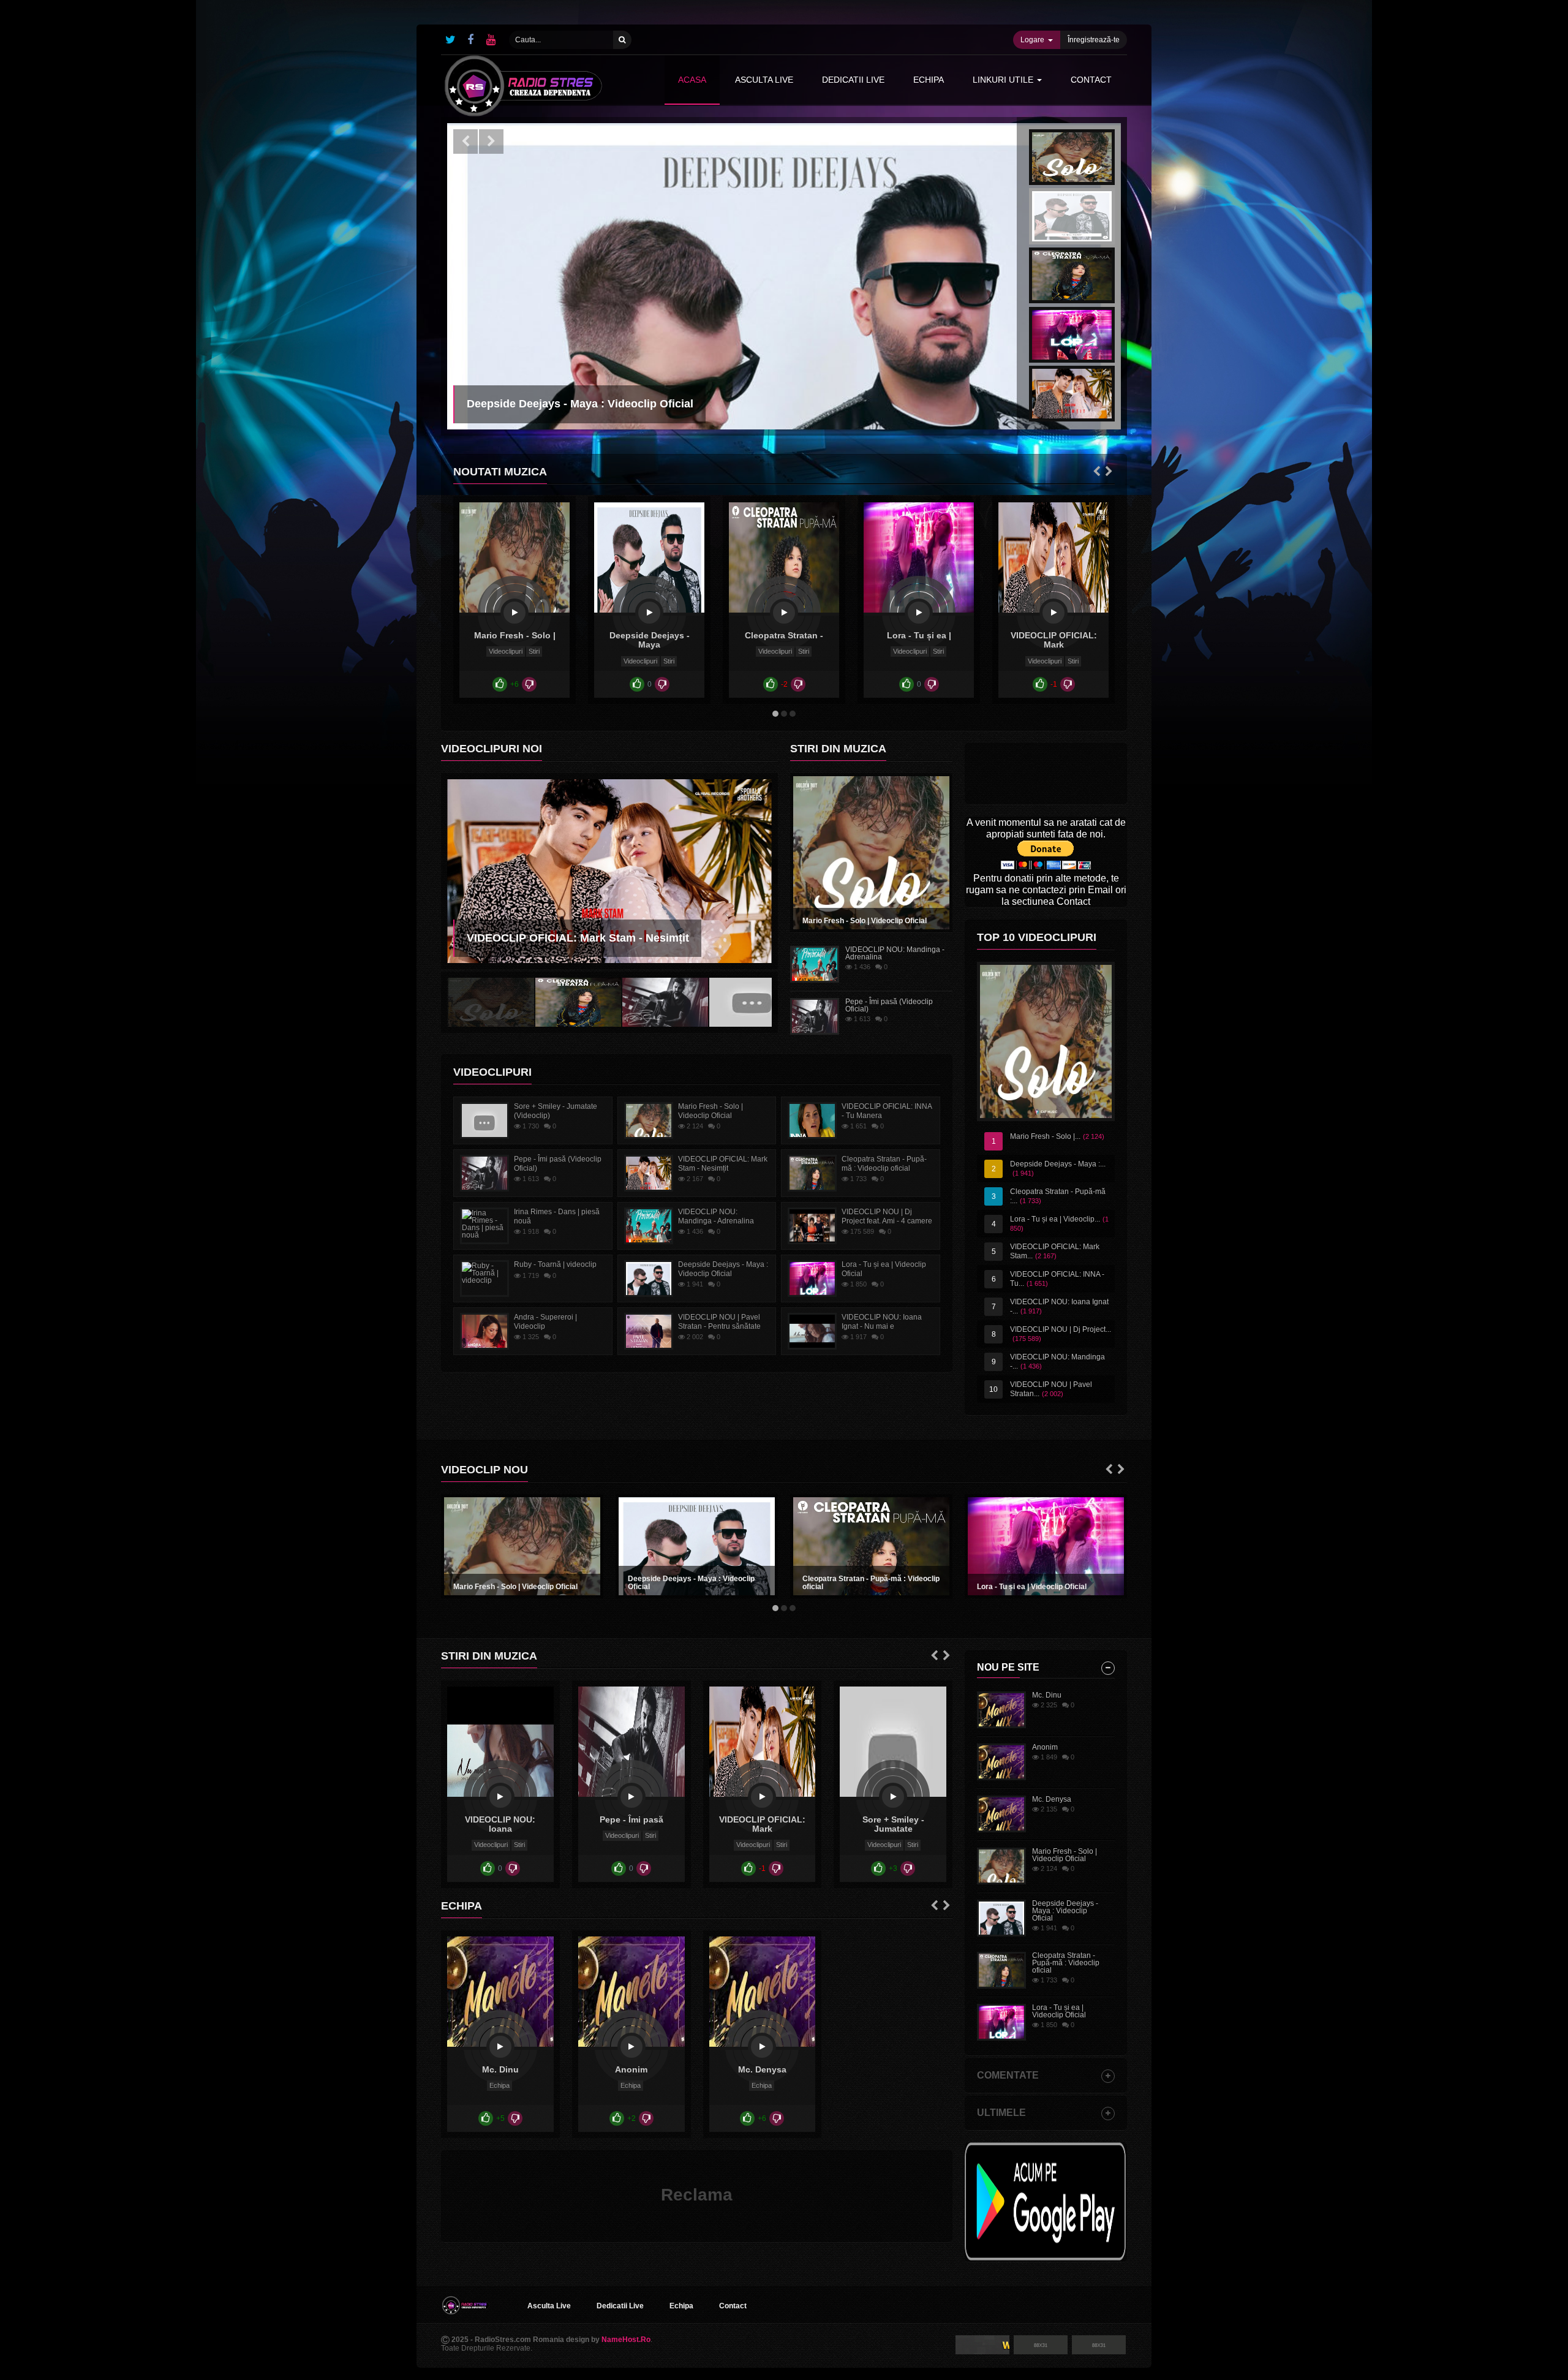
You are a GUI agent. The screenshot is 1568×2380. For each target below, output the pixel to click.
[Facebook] (470, 40)
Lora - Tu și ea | (919, 635)
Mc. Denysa (762, 2069)
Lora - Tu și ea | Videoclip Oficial (1032, 1587)
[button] (466, 142)
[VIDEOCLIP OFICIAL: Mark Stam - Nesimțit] (1053, 613)
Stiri (534, 651)
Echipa (499, 2085)
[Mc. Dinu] (500, 2047)
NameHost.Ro (626, 2340)
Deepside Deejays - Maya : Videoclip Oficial (691, 1583)
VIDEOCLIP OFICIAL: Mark (1054, 640)
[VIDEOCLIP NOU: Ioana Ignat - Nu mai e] (500, 1797)
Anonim (631, 2069)
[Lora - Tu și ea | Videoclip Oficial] (919, 613)
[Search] (622, 40)
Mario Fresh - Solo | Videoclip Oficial (865, 921)
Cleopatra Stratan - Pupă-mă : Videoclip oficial (871, 1583)
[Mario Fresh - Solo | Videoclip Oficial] (514, 613)
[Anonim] (631, 2047)
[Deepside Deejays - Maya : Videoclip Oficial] (649, 613)
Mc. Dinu (500, 2069)
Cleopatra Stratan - (784, 635)
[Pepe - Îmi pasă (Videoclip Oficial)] (631, 1797)
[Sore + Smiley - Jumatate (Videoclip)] (893, 1797)
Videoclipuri (506, 651)
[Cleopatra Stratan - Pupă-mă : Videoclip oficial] (784, 613)
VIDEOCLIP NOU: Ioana (500, 1824)
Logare (1032, 40)
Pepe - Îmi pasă (631, 1819)
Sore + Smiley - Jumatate (893, 1824)
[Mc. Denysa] (762, 2047)
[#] (450, 40)
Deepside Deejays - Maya (650, 640)
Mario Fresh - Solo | (515, 635)
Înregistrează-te (1094, 40)
